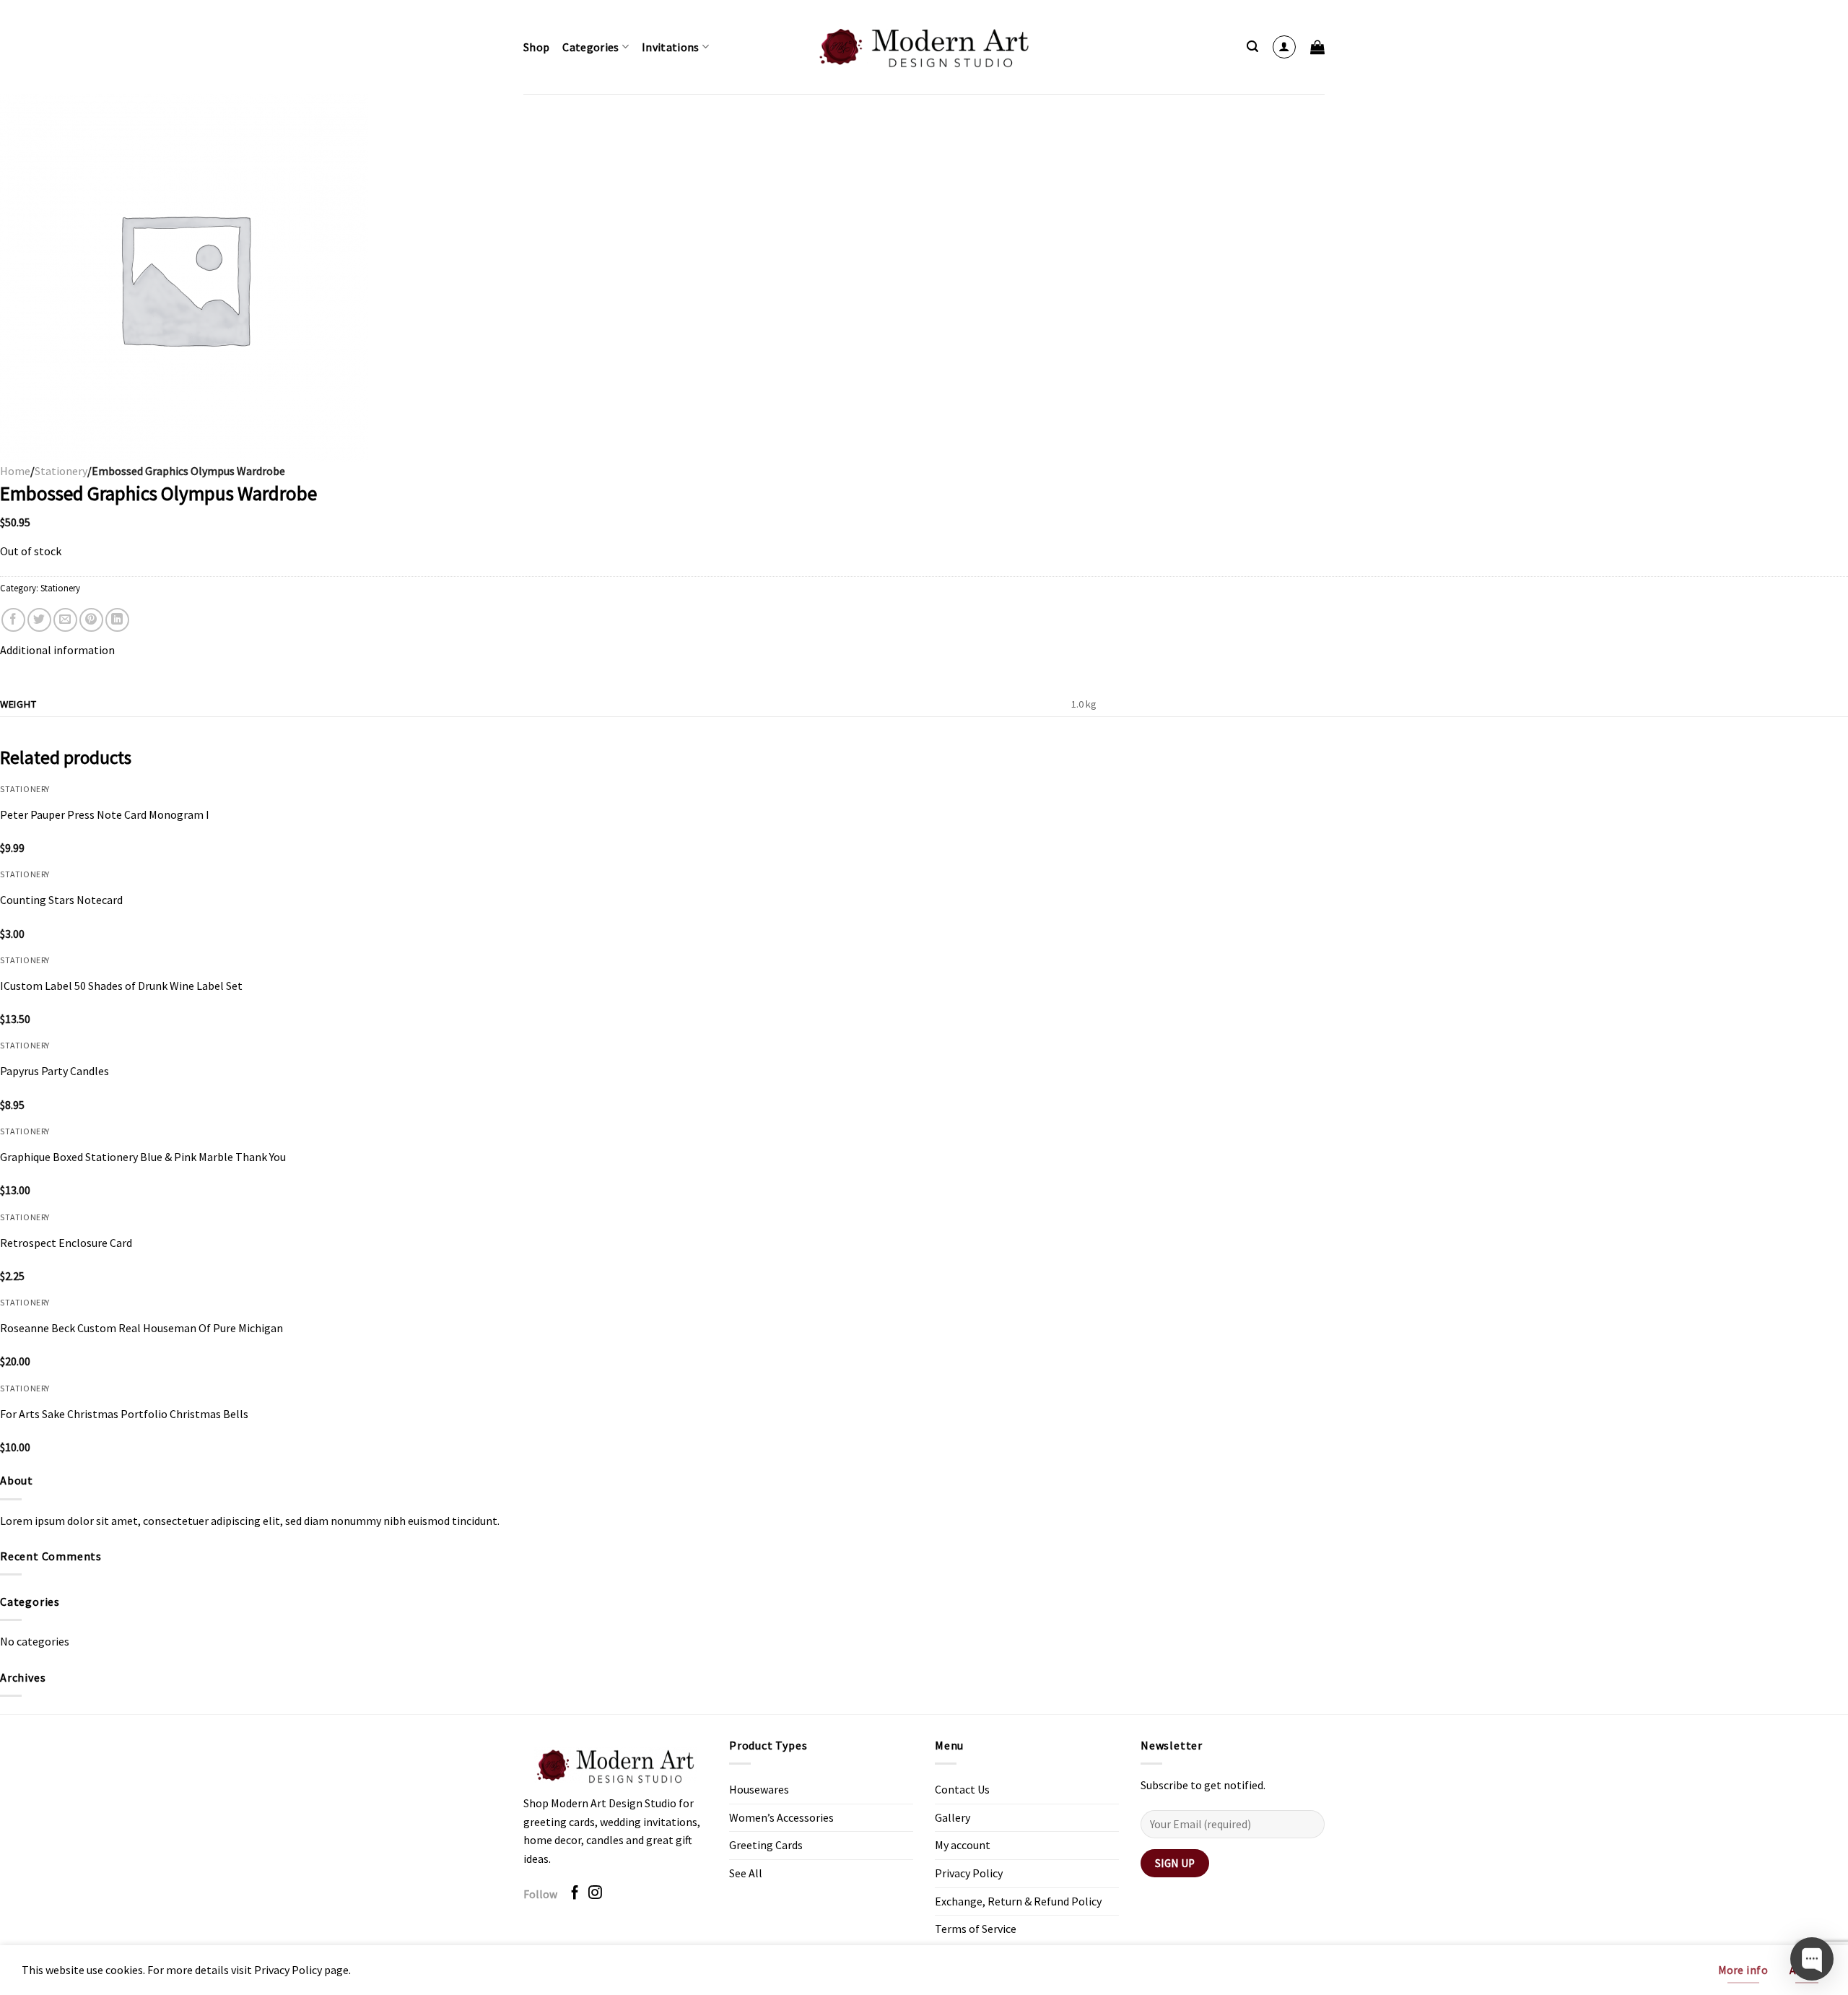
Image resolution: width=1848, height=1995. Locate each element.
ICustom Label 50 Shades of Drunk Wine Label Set (121, 986)
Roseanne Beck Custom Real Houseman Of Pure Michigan (141, 1328)
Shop (536, 47)
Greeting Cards (766, 1845)
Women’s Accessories (781, 1817)
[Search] (1252, 47)
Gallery (953, 1817)
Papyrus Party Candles (55, 1071)
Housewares (759, 1789)
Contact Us (962, 1789)
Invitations (671, 47)
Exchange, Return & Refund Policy (1018, 1901)
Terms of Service (976, 1929)
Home (15, 471)
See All (746, 1873)
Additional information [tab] (57, 650)
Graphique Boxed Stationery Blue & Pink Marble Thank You (143, 1157)
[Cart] (1317, 47)
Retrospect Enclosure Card (66, 1243)
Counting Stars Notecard (61, 900)
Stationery (61, 471)
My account (963, 1845)
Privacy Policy (969, 1873)
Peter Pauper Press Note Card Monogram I (105, 814)
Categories (590, 47)
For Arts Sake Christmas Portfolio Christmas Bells (124, 1414)
